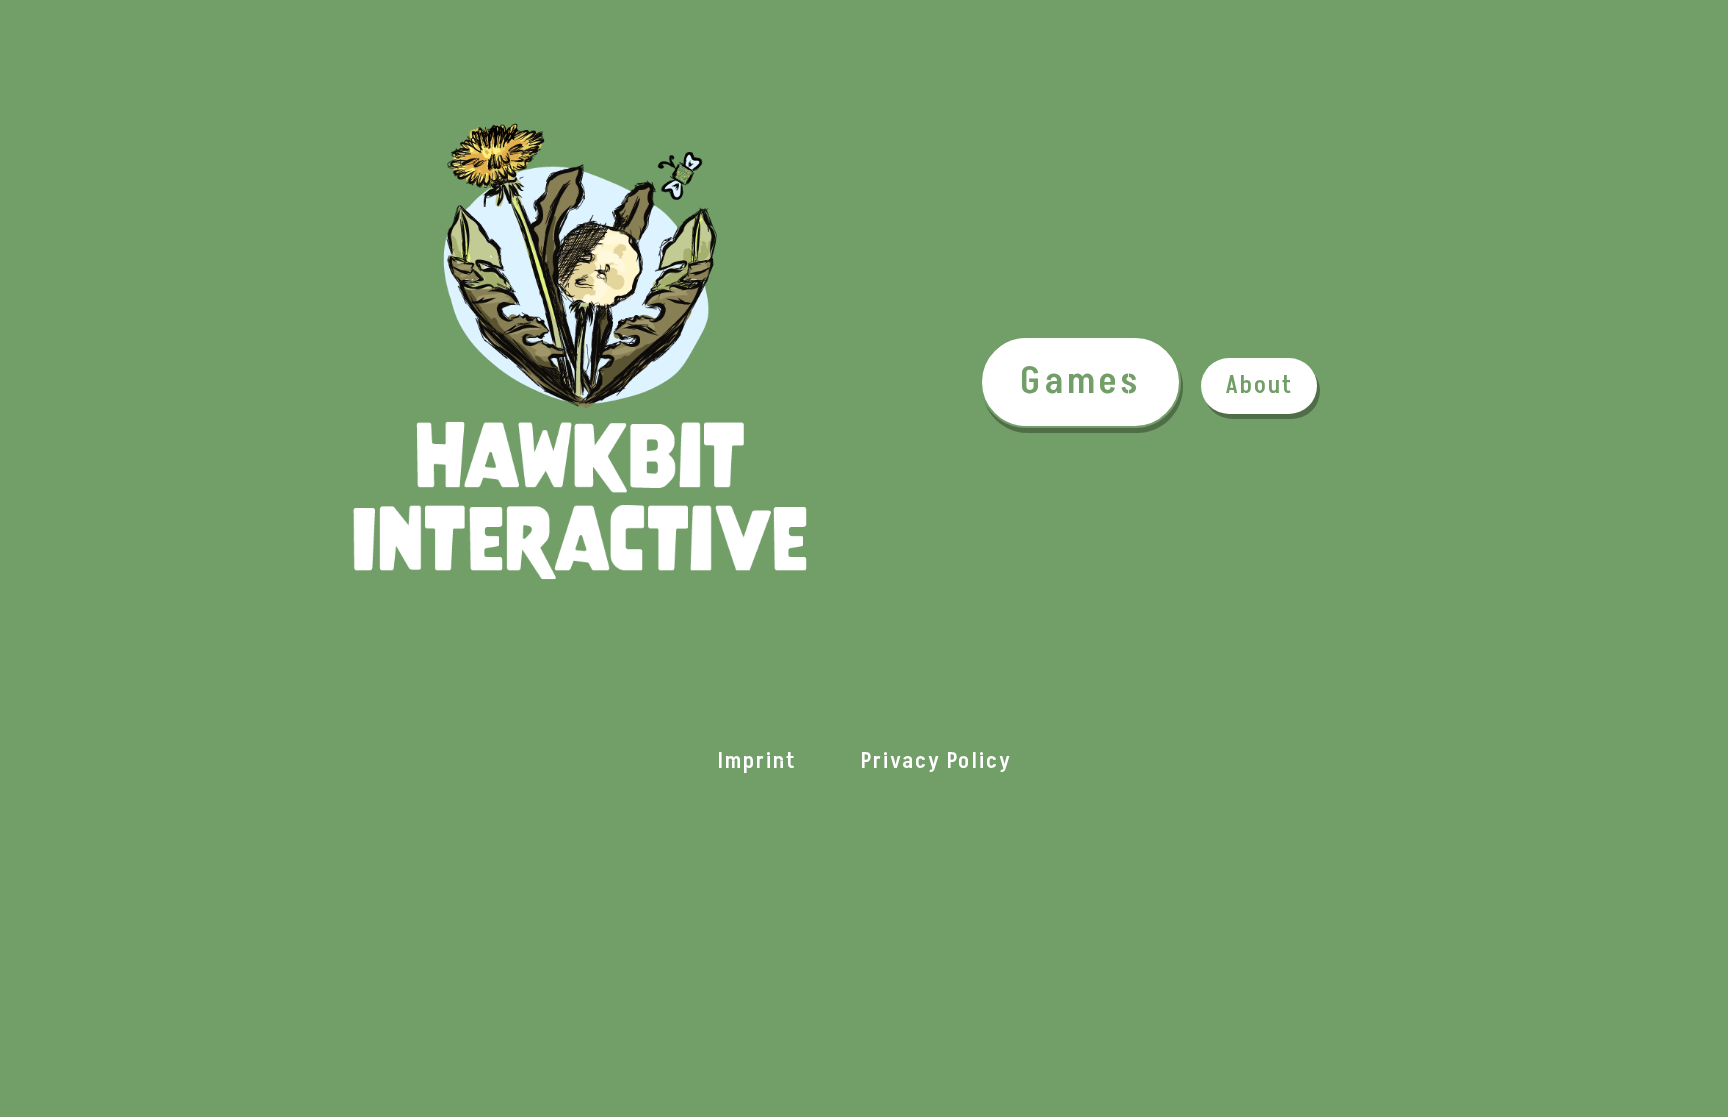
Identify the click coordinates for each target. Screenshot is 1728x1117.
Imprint (757, 761)
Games (1080, 381)
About (1259, 385)
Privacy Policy (936, 761)
